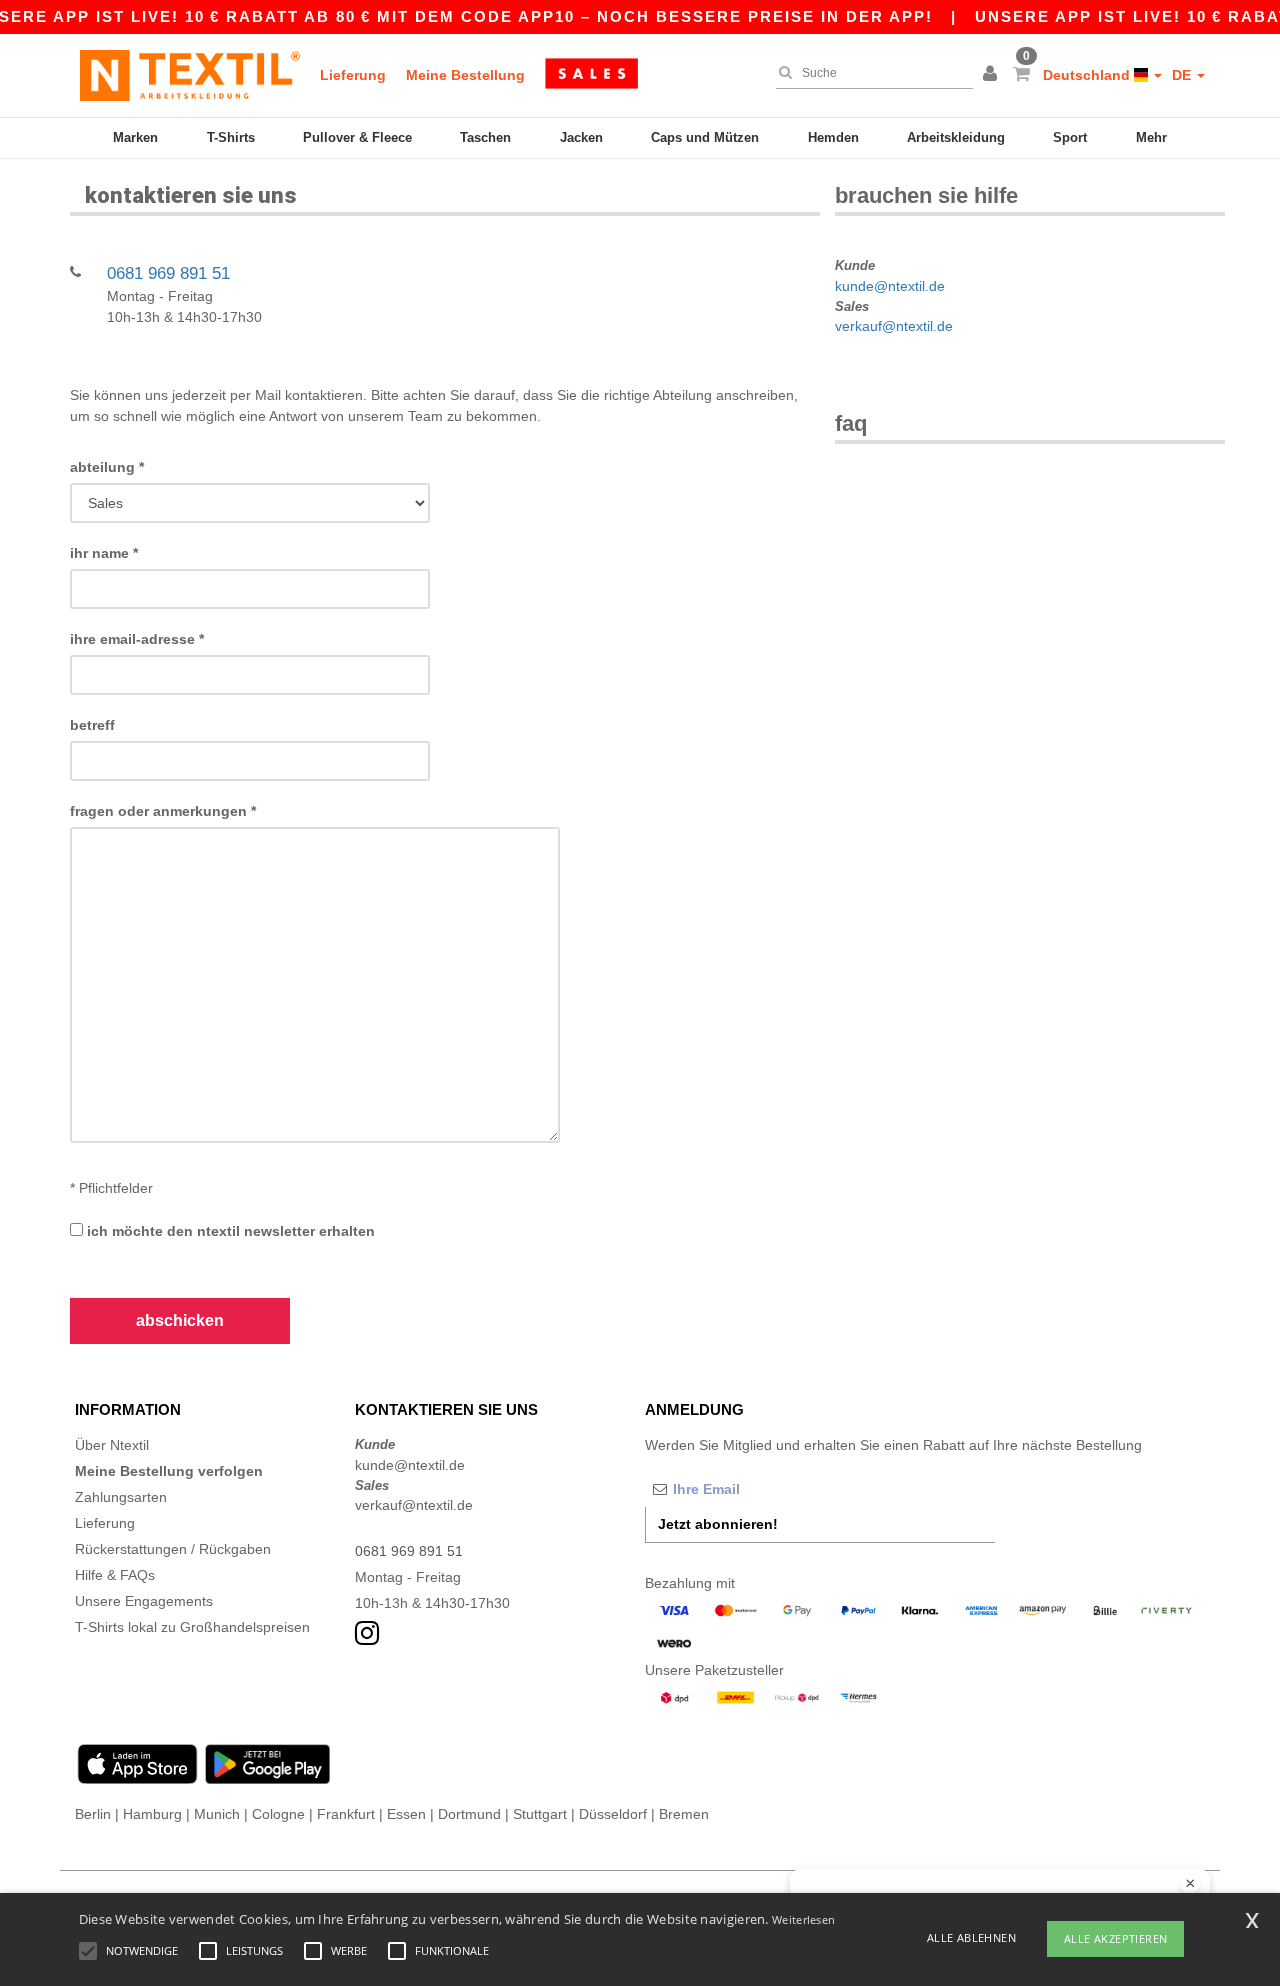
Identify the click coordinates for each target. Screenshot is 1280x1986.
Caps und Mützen (705, 137)
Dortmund (469, 1814)
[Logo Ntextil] (190, 75)
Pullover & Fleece (357, 137)
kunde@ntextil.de (890, 286)
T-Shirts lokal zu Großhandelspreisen (192, 1627)
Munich (217, 1814)
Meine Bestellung (465, 75)
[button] (993, 75)
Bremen (684, 1814)
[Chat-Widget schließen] (1190, 1884)
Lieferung (353, 75)
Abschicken (180, 1320)
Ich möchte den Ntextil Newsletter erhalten (229, 1231)
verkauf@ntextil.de (894, 326)
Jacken (581, 137)
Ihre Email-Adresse (137, 639)
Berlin (93, 1814)
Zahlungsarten (121, 1497)
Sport (1070, 137)
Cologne (278, 1814)
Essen (406, 1814)
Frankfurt (346, 1814)
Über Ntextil (112, 1445)
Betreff (92, 725)
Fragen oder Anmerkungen (163, 811)
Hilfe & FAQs (115, 1575)
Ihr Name (104, 553)
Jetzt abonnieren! (718, 1524)
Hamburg (152, 1814)
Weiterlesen (803, 1919)
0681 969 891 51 (168, 273)
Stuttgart (540, 1814)
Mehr (1151, 137)
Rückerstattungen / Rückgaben (173, 1549)
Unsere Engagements (144, 1601)
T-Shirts (231, 137)
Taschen (485, 137)
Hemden (833, 137)
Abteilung (107, 467)
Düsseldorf (613, 1814)
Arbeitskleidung (956, 137)
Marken (135, 137)
